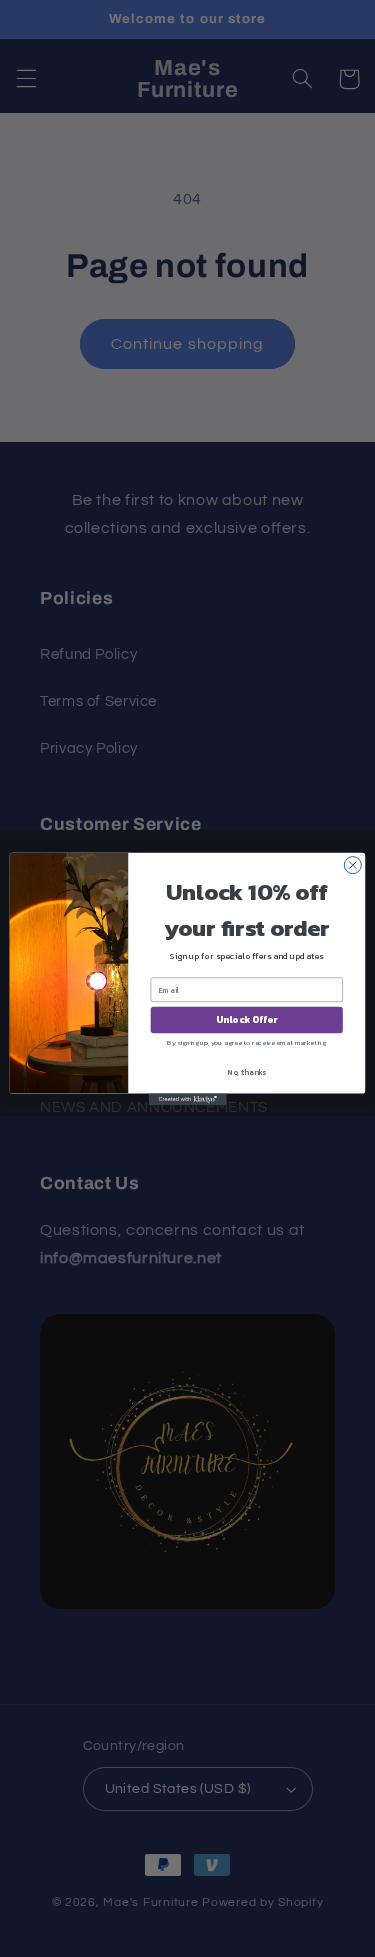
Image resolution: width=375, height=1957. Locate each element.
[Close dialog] (352, 864)
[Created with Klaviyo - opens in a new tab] (187, 1099)
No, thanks (246, 1072)
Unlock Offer (246, 1019)
